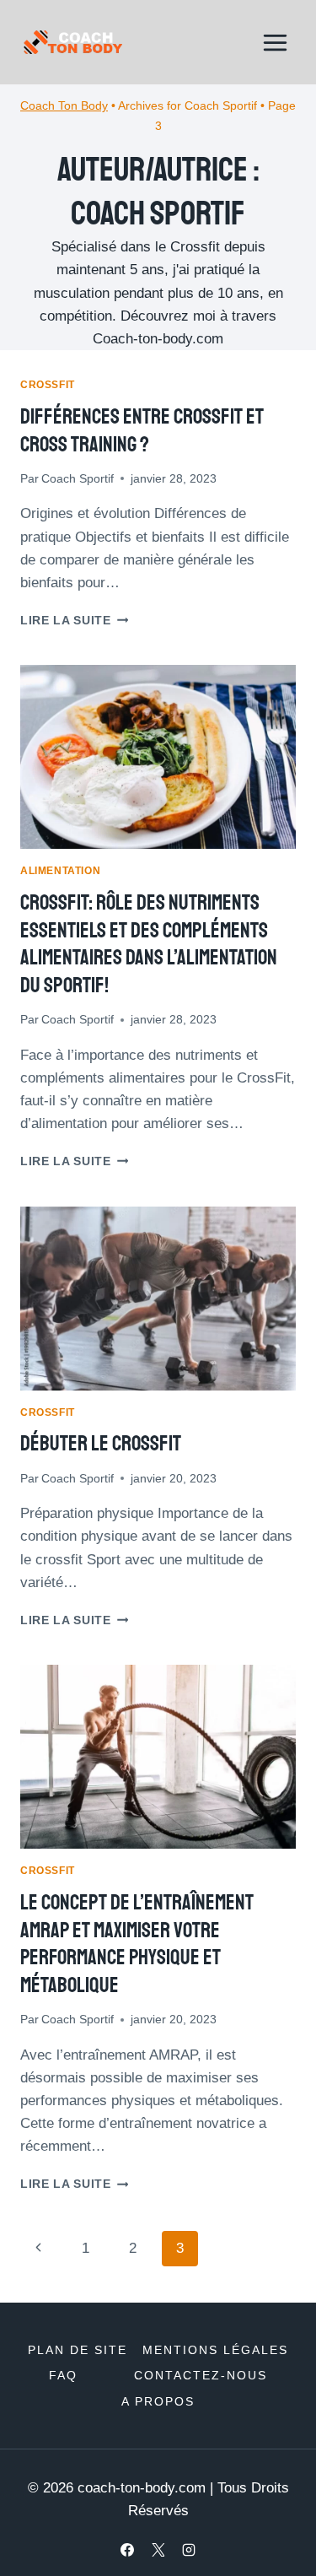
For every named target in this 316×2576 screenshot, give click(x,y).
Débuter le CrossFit (101, 1444)
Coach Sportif (78, 479)
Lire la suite (74, 621)
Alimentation (60, 871)
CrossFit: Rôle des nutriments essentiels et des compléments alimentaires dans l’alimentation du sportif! (149, 944)
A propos (158, 2401)
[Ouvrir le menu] (275, 42)
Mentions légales (215, 2350)
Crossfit (48, 385)
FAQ (63, 2375)
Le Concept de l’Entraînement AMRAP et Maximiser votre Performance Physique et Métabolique (137, 1944)
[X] (158, 2550)
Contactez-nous (201, 2375)
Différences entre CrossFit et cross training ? (142, 431)
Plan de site (78, 2350)
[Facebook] (127, 2550)
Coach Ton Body (64, 105)
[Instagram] (189, 2550)
